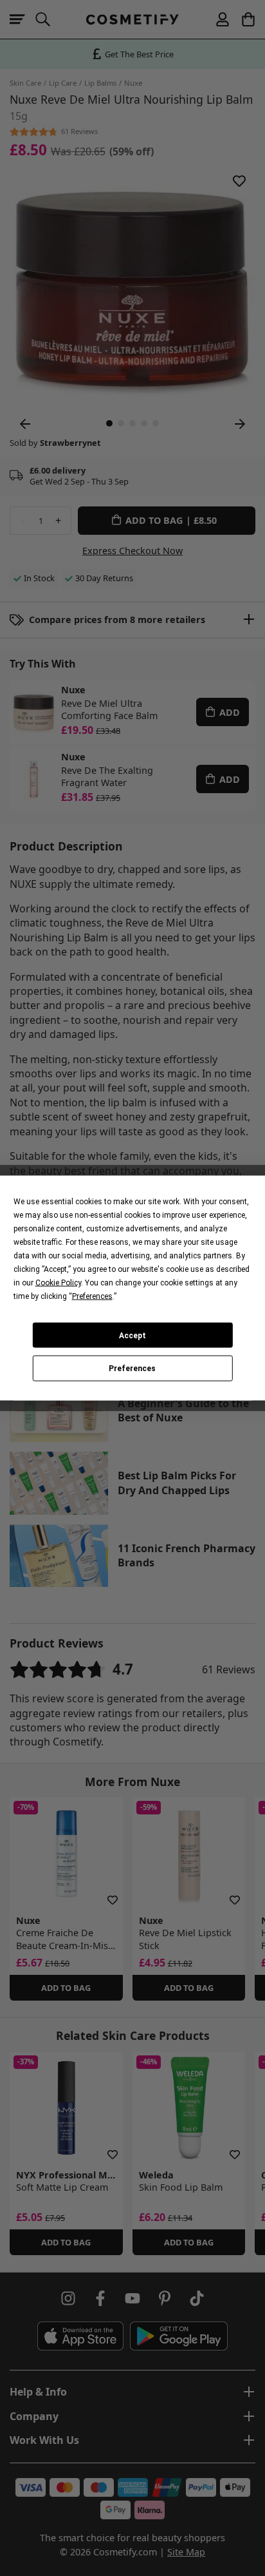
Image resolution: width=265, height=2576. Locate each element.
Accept (132, 1335)
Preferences (132, 1369)
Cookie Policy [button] (58, 1283)
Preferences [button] (92, 1296)
